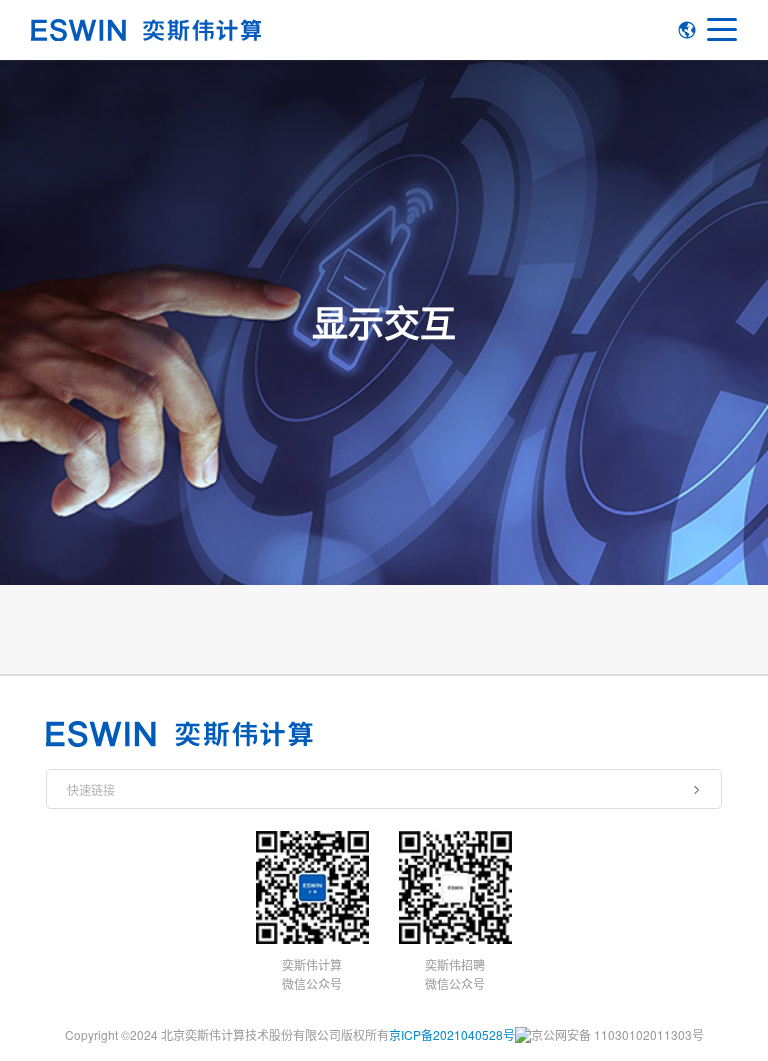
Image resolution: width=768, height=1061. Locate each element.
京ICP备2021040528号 (452, 1034)
